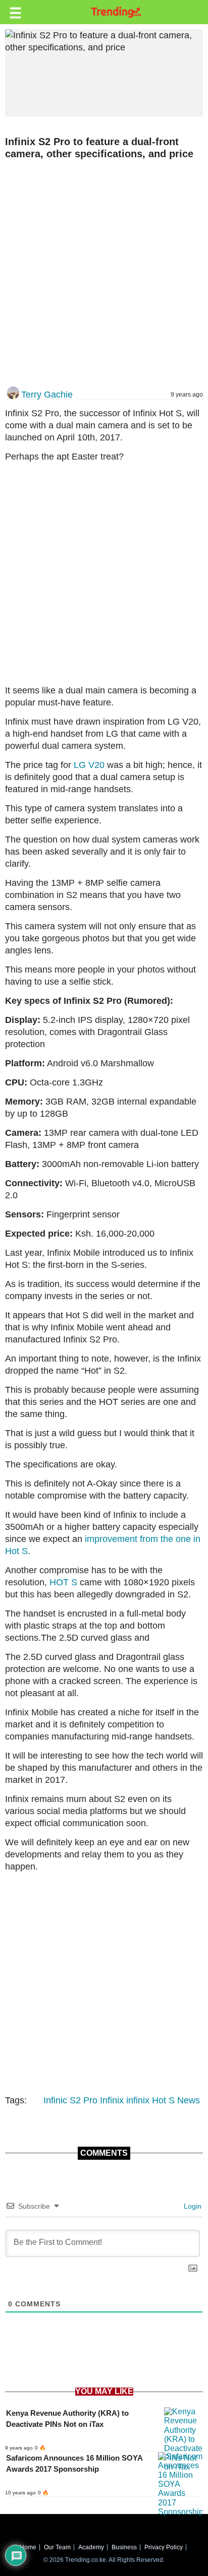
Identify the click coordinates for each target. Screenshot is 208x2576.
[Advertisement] (104, 274)
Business (124, 2547)
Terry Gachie (47, 395)
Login (192, 2206)
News (189, 2100)
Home (28, 2547)
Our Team (57, 2547)
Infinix (112, 2100)
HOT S (63, 1582)
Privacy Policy (164, 2547)
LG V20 (89, 765)
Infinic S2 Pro (70, 2100)
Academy (91, 2547)
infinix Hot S (150, 2100)
